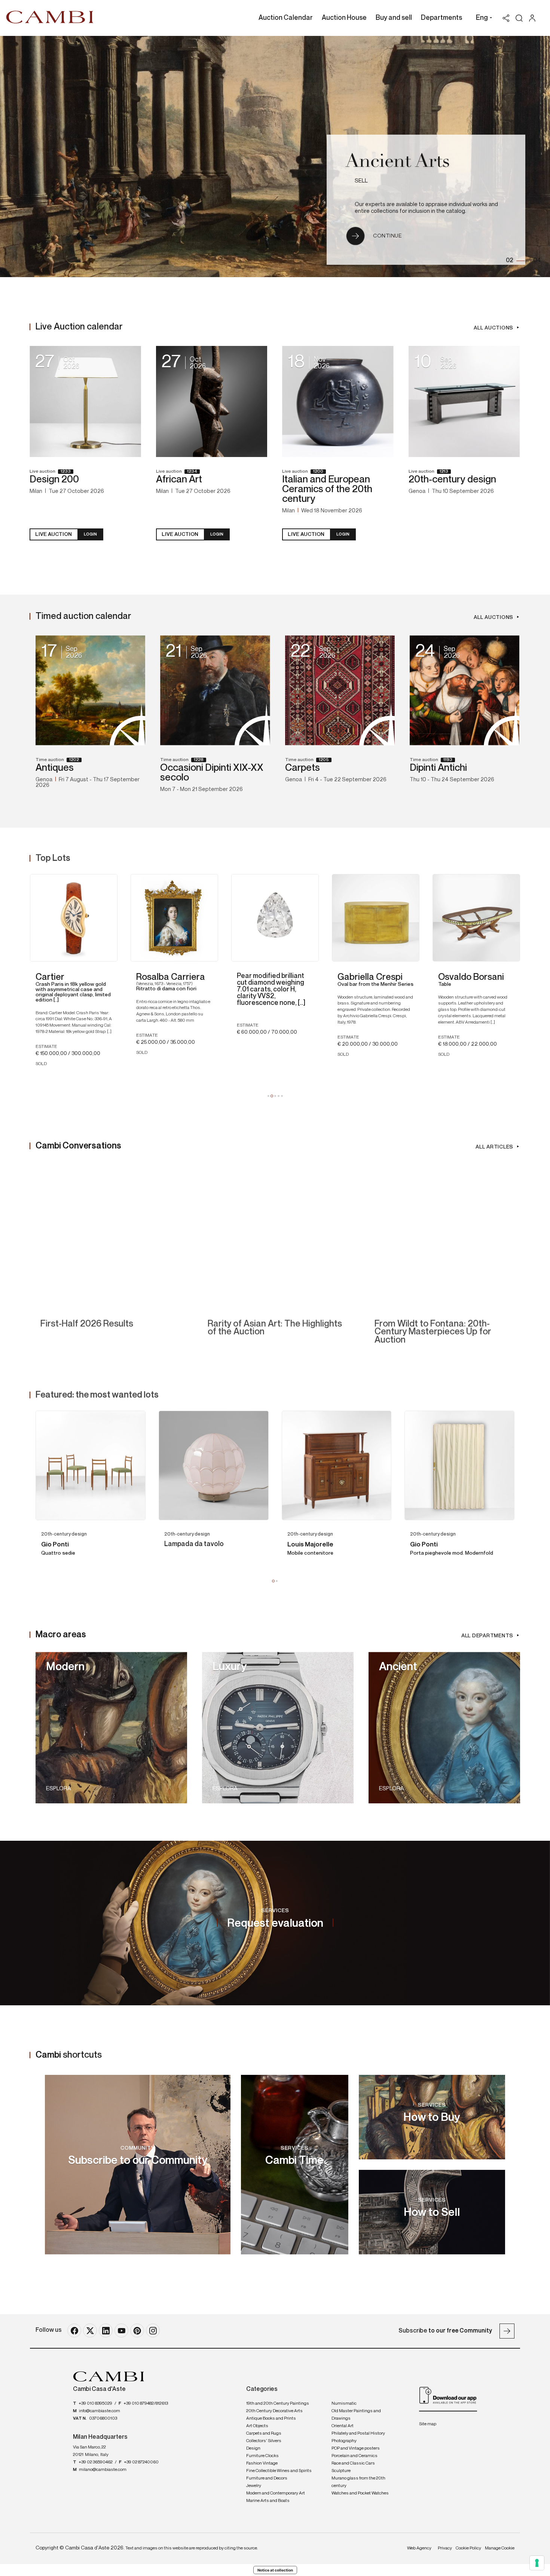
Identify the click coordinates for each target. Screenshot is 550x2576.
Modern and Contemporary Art (276, 2493)
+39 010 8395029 (95, 2404)
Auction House (344, 18)
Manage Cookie (500, 2548)
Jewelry (254, 2486)
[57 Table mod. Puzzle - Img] (307, 918)
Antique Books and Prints (271, 2419)
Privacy (445, 2548)
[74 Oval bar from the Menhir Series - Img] (106, 918)
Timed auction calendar (83, 616)
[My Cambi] (534, 18)
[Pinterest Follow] (137, 2330)
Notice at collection (275, 2570)
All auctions (494, 328)
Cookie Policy (468, 2548)
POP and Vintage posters (356, 2448)
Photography (344, 2441)
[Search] (519, 18)
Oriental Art (343, 2426)
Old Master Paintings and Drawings (356, 2415)
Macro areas (61, 1635)
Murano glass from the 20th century (358, 2482)
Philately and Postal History (358, 2434)
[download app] (448, 2395)
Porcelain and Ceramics (355, 2456)
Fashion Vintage (262, 2463)
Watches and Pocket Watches (360, 2493)
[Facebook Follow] (74, 2330)
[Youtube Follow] (121, 2330)
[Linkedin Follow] (106, 2330)
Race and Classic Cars (353, 2463)
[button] (482, 19)
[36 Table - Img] (206, 918)
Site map (428, 2424)
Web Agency (419, 2548)
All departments (487, 1636)
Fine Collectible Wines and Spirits (279, 2471)
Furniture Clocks (262, 2456)
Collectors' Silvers (264, 2441)
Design (253, 2448)
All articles (494, 1147)
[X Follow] (90, 2330)
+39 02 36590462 (96, 2462)
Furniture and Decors (267, 2478)
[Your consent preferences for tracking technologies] (537, 2563)
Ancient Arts (398, 163)
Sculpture (341, 2471)
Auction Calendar (286, 18)
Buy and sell (394, 18)
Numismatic (344, 2404)
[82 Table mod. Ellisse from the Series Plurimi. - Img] (407, 918)
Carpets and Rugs (264, 2434)
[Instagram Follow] (153, 2330)
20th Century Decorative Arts (274, 2411)
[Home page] (50, 17)
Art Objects (257, 2426)
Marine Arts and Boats (268, 2501)
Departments (441, 18)
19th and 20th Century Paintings (278, 2404)
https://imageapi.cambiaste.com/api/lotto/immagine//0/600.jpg (91, 1466)
